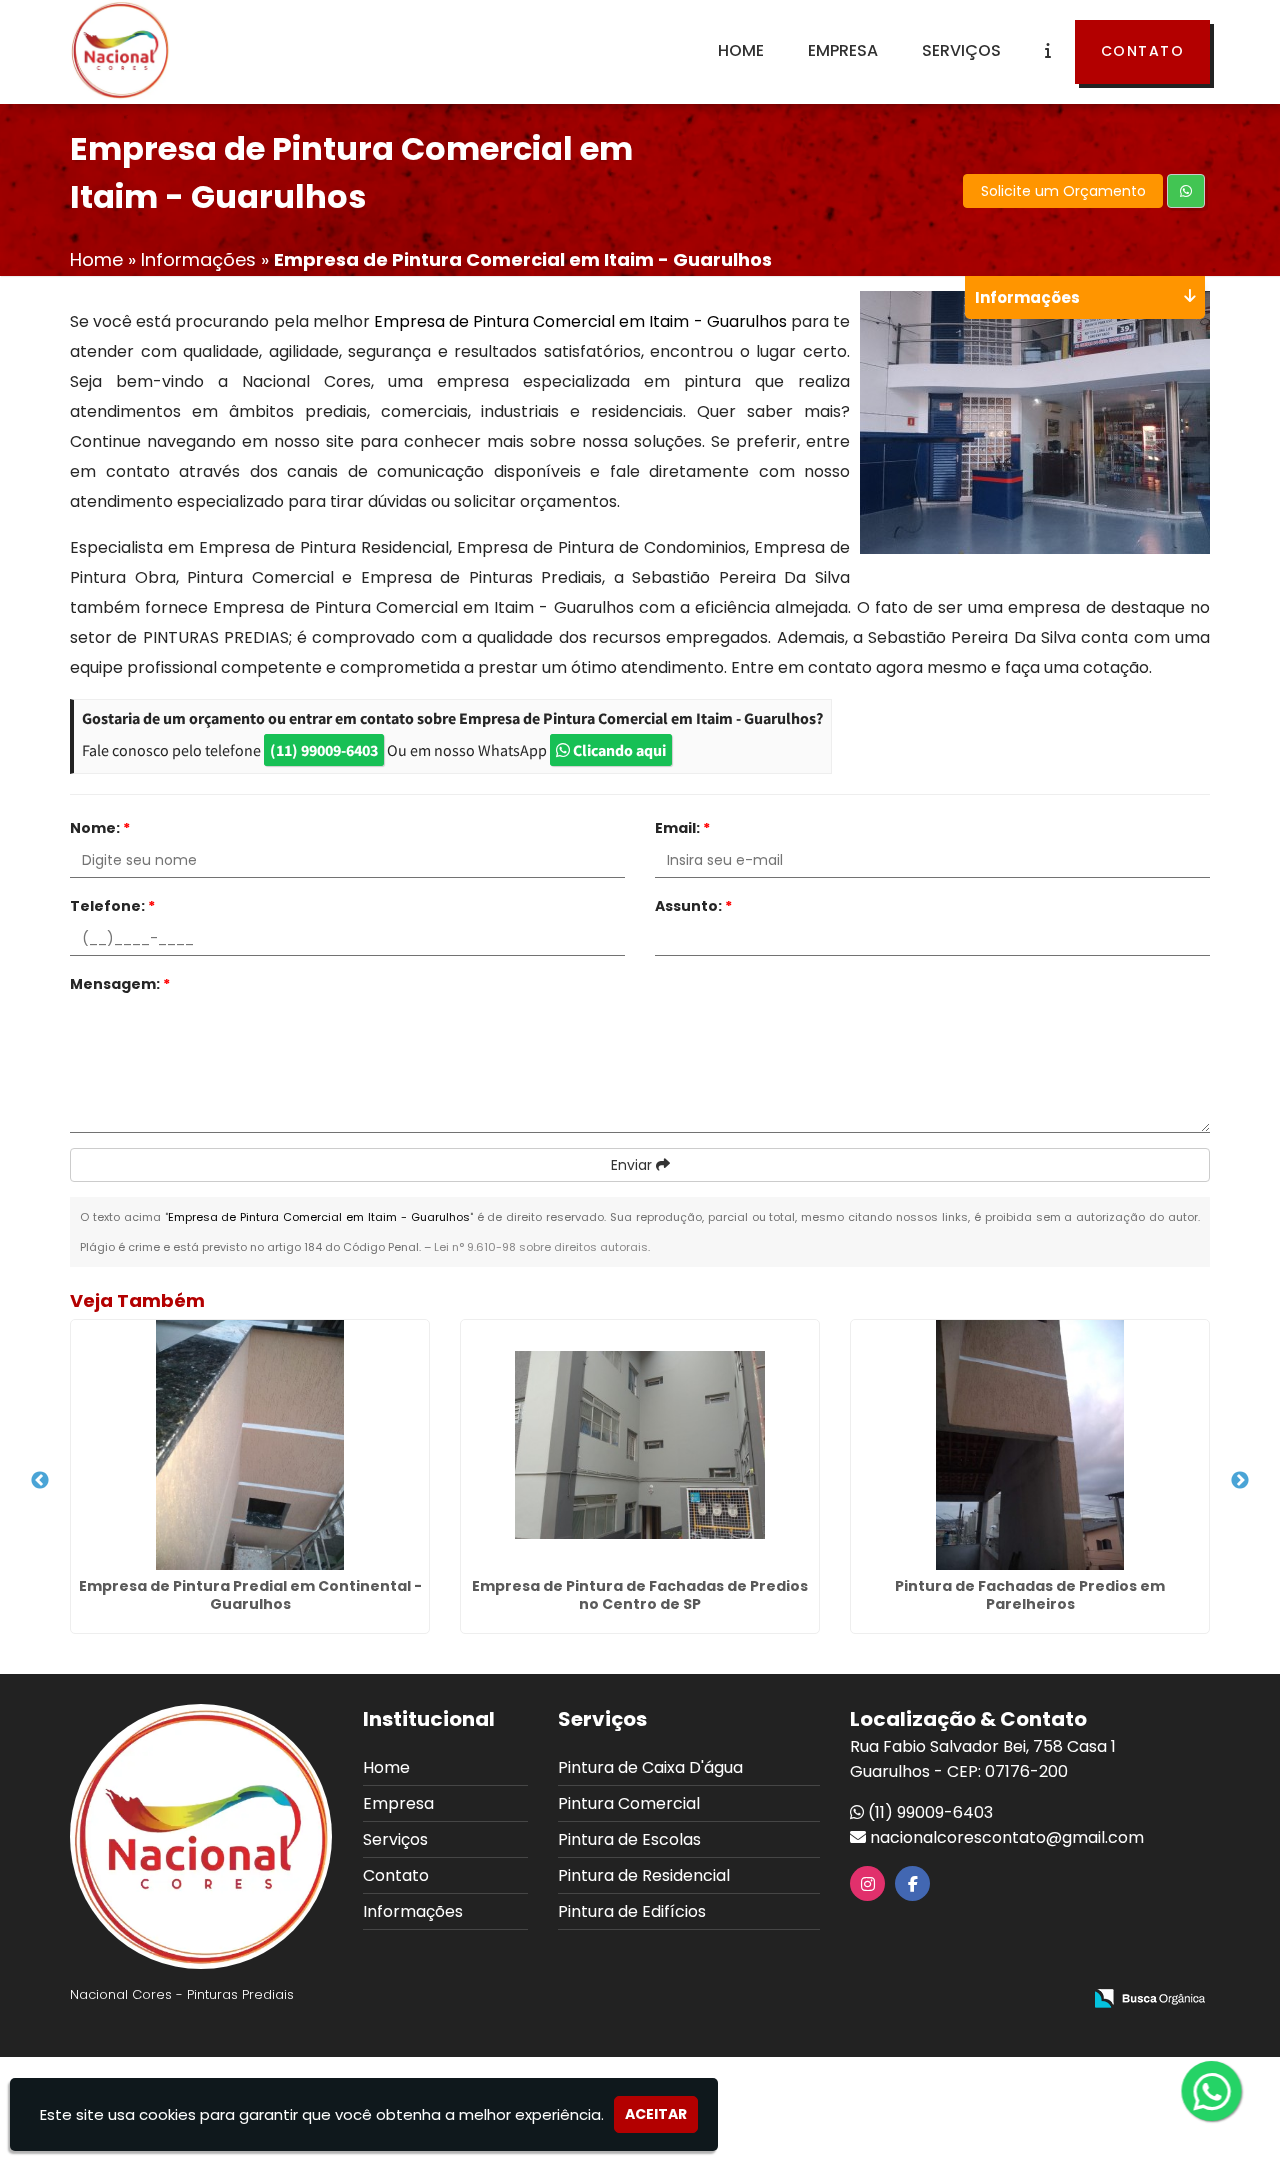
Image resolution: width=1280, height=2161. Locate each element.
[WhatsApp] (1229, 2093)
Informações (413, 1911)
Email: (682, 828)
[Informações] (1048, 52)
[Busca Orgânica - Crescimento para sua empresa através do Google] (1149, 1997)
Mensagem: (120, 984)
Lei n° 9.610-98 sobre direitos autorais (541, 1247)
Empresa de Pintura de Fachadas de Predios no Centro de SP (640, 1595)
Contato (1143, 51)
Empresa (843, 50)
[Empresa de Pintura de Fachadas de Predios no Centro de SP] (640, 1445)
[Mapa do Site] (867, 2000)
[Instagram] (868, 1884)
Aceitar (656, 2114)
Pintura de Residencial (644, 1875)
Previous (40, 1481)
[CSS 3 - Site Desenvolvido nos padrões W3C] (988, 2000)
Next (1240, 1481)
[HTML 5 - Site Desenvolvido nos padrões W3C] (919, 2000)
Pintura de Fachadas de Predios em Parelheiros (1030, 1595)
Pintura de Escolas (629, 1839)
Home (741, 50)
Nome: (100, 828)
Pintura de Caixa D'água (650, 1767)
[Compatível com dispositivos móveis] (1057, 2000)
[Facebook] (913, 1884)
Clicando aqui (618, 750)
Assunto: (693, 906)
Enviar (633, 1165)
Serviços (961, 50)
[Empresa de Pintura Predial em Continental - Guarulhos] (250, 1445)
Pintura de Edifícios (632, 1911)
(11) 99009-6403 (324, 750)
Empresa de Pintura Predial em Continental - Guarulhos (250, 1595)
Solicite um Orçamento (1063, 191)
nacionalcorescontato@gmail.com (1007, 1837)
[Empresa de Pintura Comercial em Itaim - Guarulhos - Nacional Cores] (120, 50)
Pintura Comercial (629, 1803)
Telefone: (112, 906)
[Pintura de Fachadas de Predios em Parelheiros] (1030, 1445)
